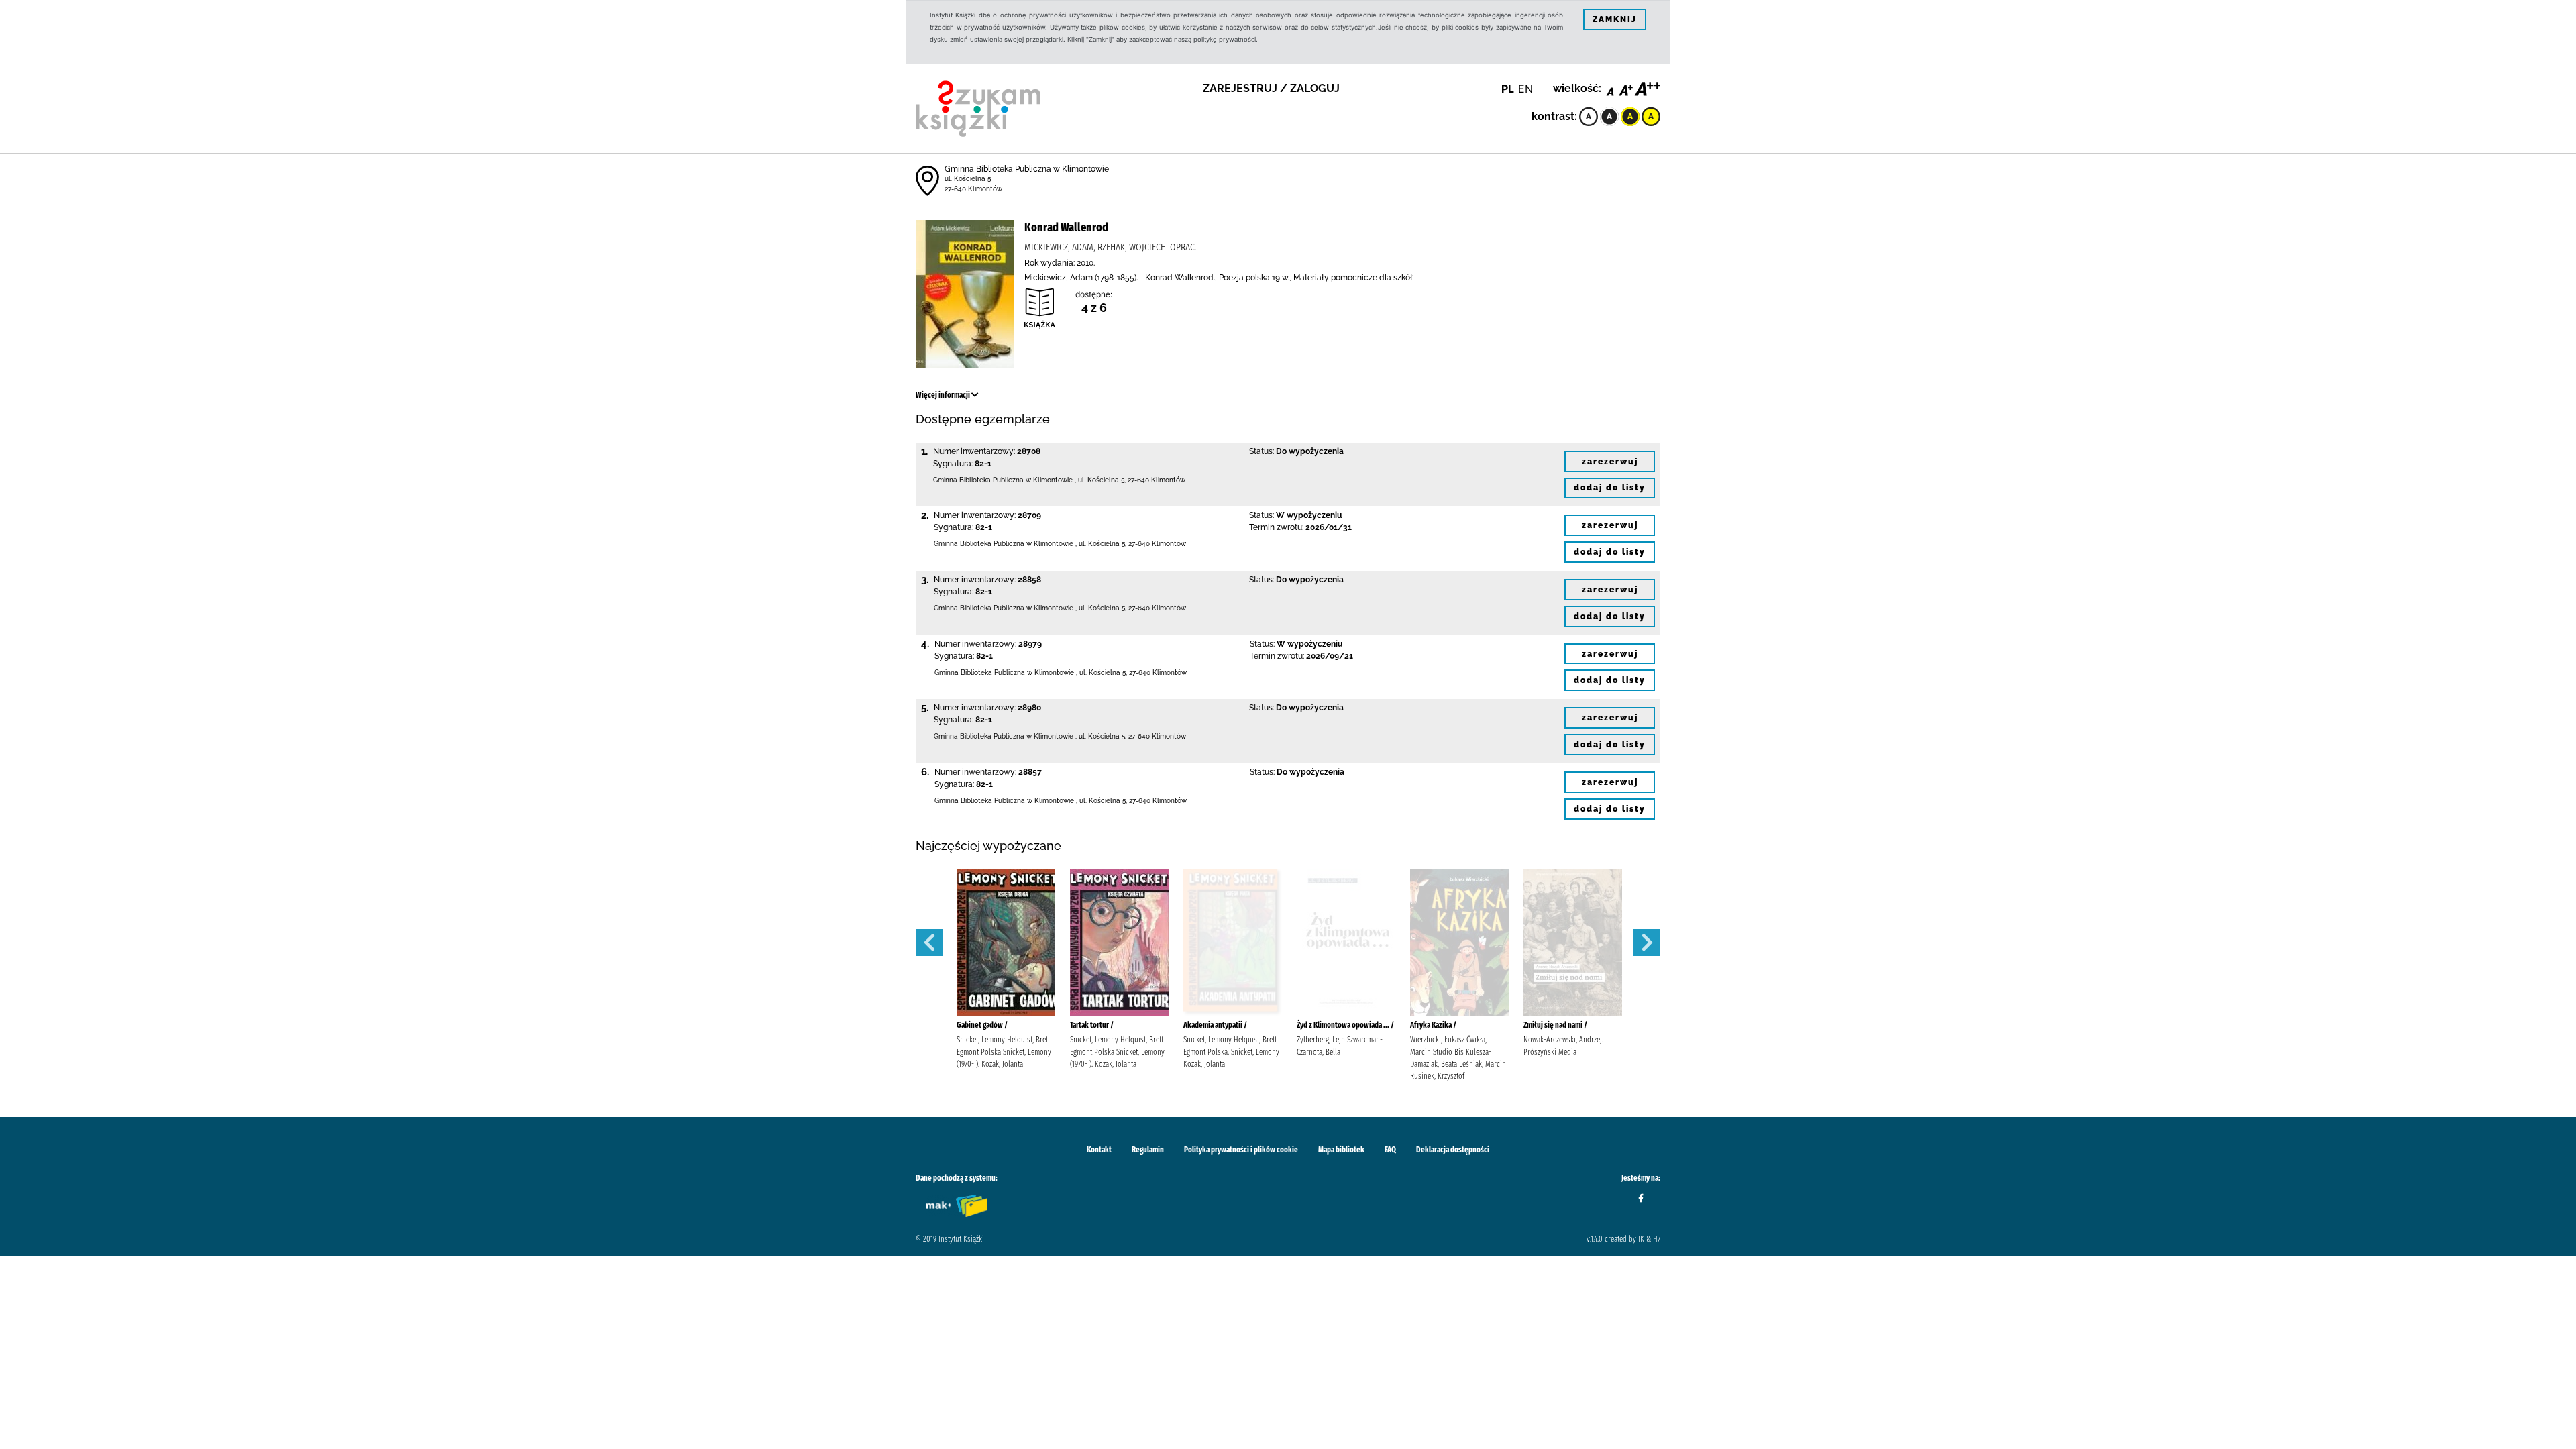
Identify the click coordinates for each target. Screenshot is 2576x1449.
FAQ (1390, 1150)
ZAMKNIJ (1615, 19)
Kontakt (1099, 1150)
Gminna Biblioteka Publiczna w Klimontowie (1027, 169)
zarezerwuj (1610, 462)
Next (1647, 943)
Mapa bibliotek (1341, 1150)
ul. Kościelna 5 (968, 179)
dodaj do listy (1610, 488)
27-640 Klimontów (973, 189)
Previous (929, 943)
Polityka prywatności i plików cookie (1241, 1150)
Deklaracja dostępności (1453, 1150)
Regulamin (1148, 1150)
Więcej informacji (944, 395)
